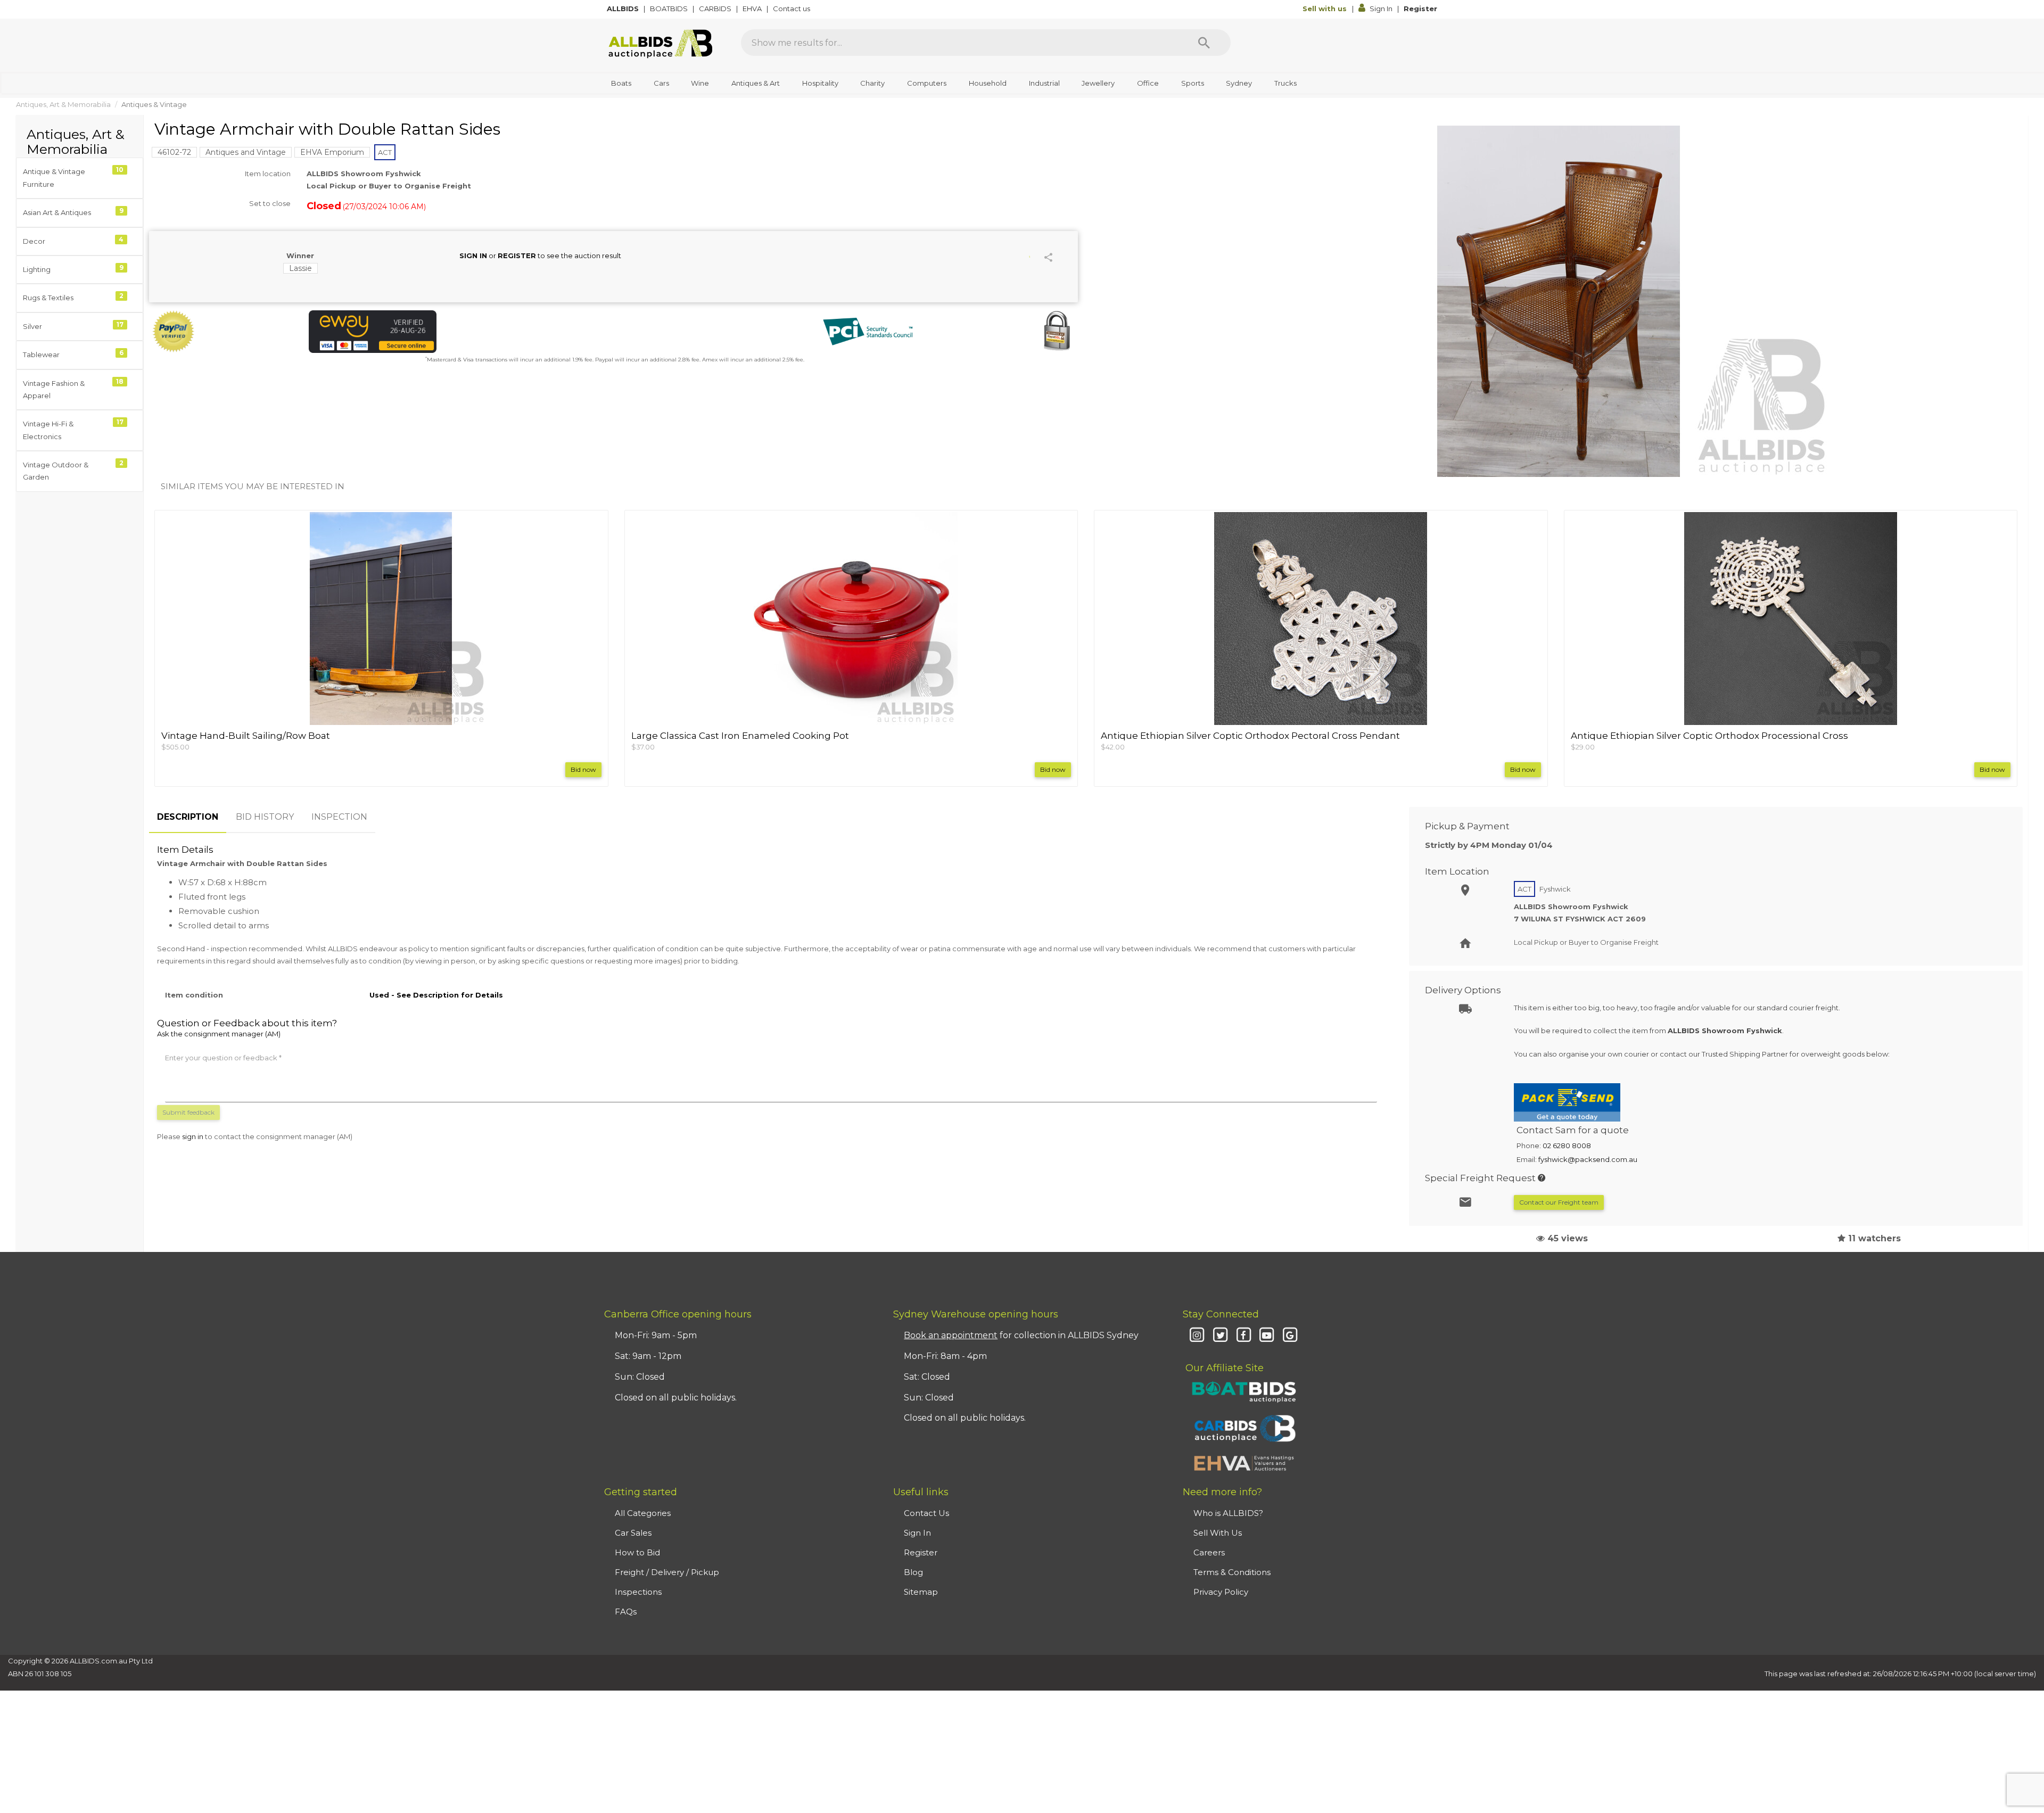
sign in (193, 1136)
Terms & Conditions (1232, 1572)
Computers (927, 83)
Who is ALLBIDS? (1228, 1513)
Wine (700, 83)
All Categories (643, 1513)
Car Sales (633, 1533)
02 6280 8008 (1567, 1146)
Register (1420, 9)
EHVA (753, 9)
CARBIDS (716, 9)
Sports (1193, 83)
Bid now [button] (583, 769)
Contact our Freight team (1559, 1202)
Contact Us (926, 1513)
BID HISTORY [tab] (265, 817)
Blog (913, 1572)
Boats (621, 83)
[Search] (1204, 43)
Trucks (1285, 83)
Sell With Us (1218, 1533)
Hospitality (820, 83)
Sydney (1239, 83)
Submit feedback (188, 1112)
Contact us (792, 9)
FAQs (626, 1612)
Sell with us (1326, 9)
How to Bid (637, 1552)
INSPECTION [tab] (339, 817)
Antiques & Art (756, 83)
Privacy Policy (1221, 1592)
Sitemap (921, 1592)
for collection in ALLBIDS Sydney (1021, 1335)
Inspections (638, 1592)
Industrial (1044, 83)
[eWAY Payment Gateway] (458, 332)
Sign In (1381, 9)
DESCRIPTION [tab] (188, 817)
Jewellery (1098, 83)
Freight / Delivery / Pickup (667, 1572)
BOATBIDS (670, 9)
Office (1148, 83)
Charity (872, 83)
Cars (661, 83)
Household (988, 83)
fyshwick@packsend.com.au (1588, 1159)
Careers (1209, 1552)
